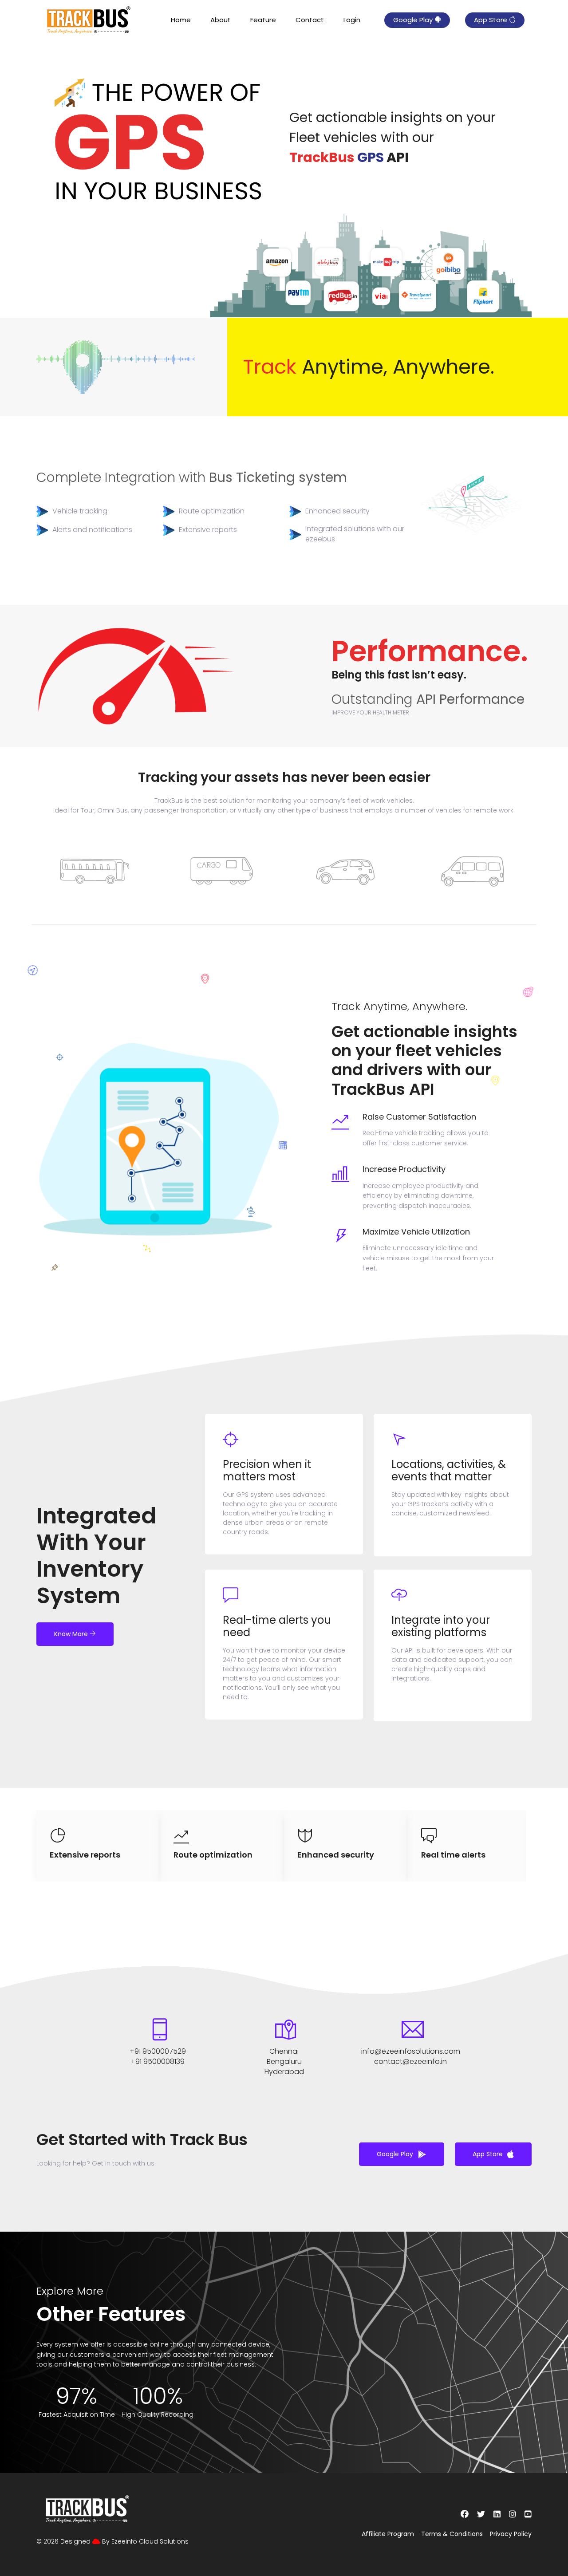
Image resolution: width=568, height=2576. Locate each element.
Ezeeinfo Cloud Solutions (150, 2541)
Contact (310, 20)
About (221, 20)
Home (181, 20)
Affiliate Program (388, 2534)
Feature (263, 20)
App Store (491, 20)
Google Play (414, 20)
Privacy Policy (511, 2534)
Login (352, 20)
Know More (72, 1634)
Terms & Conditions (452, 2534)
